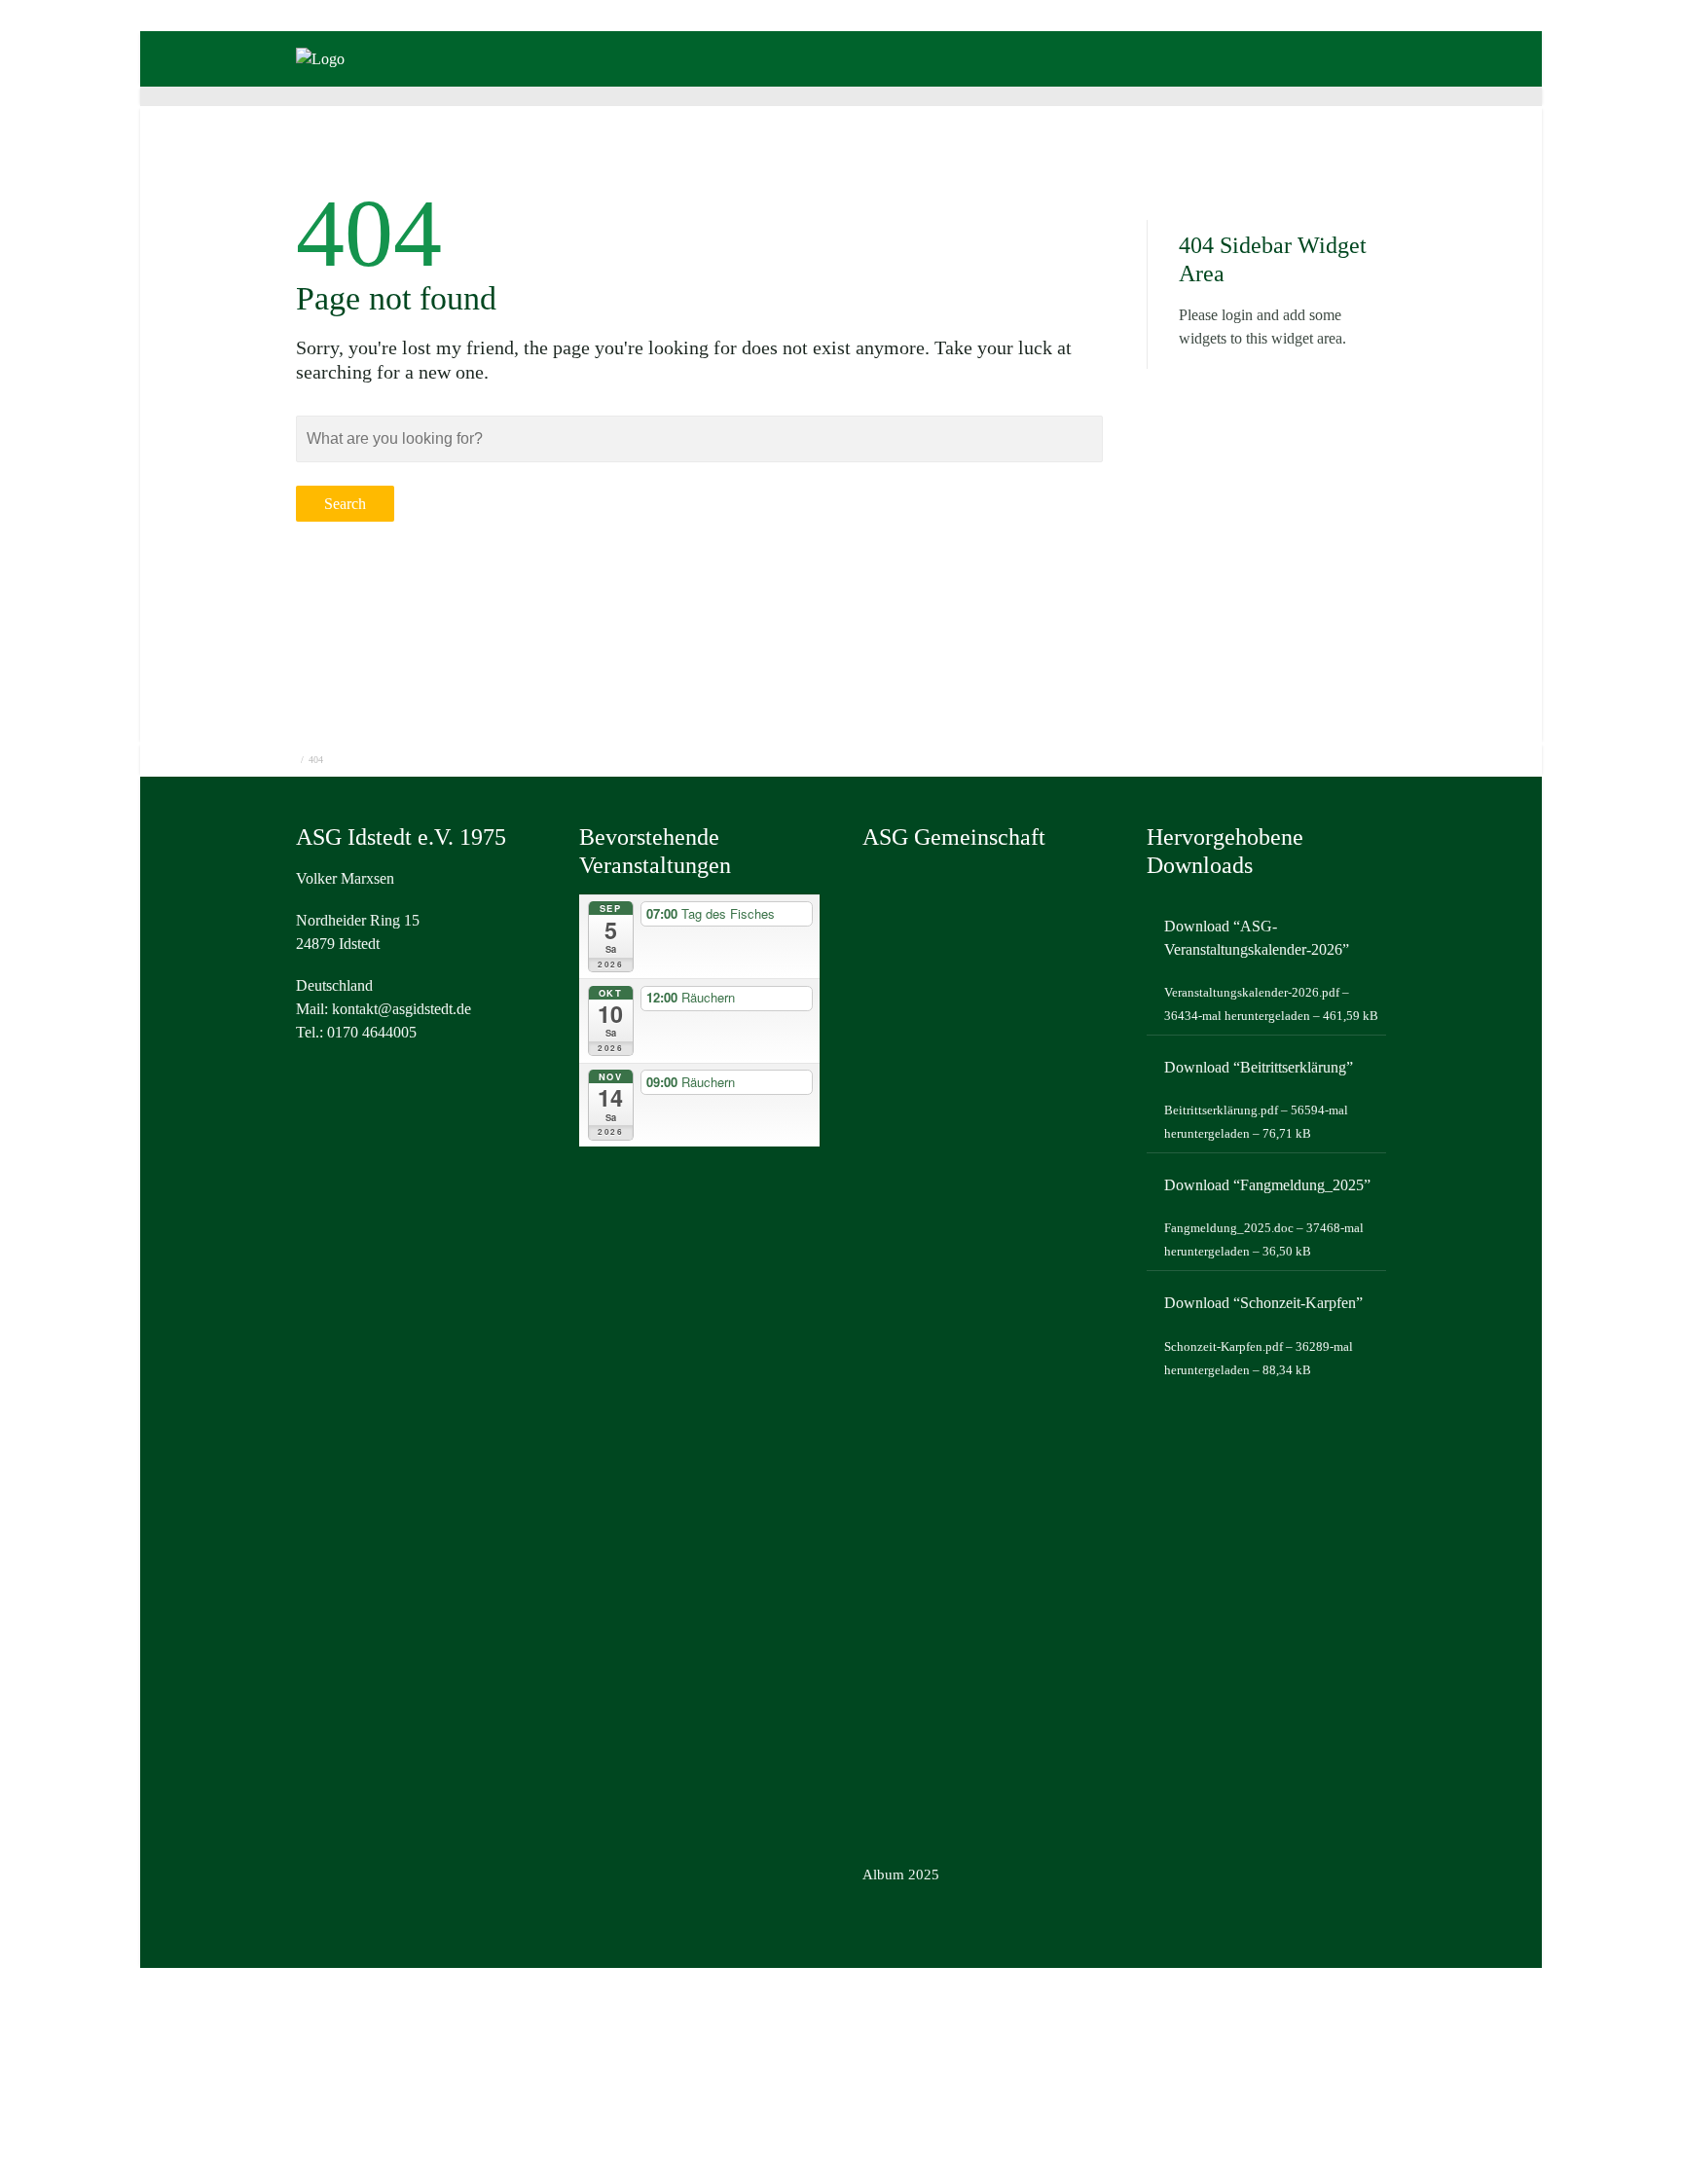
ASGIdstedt (538, 85)
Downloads (915, 85)
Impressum (1387, 85)
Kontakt (1025, 85)
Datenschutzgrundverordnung (1202, 85)
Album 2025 (901, 1875)
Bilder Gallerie (674, 85)
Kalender (801, 85)
